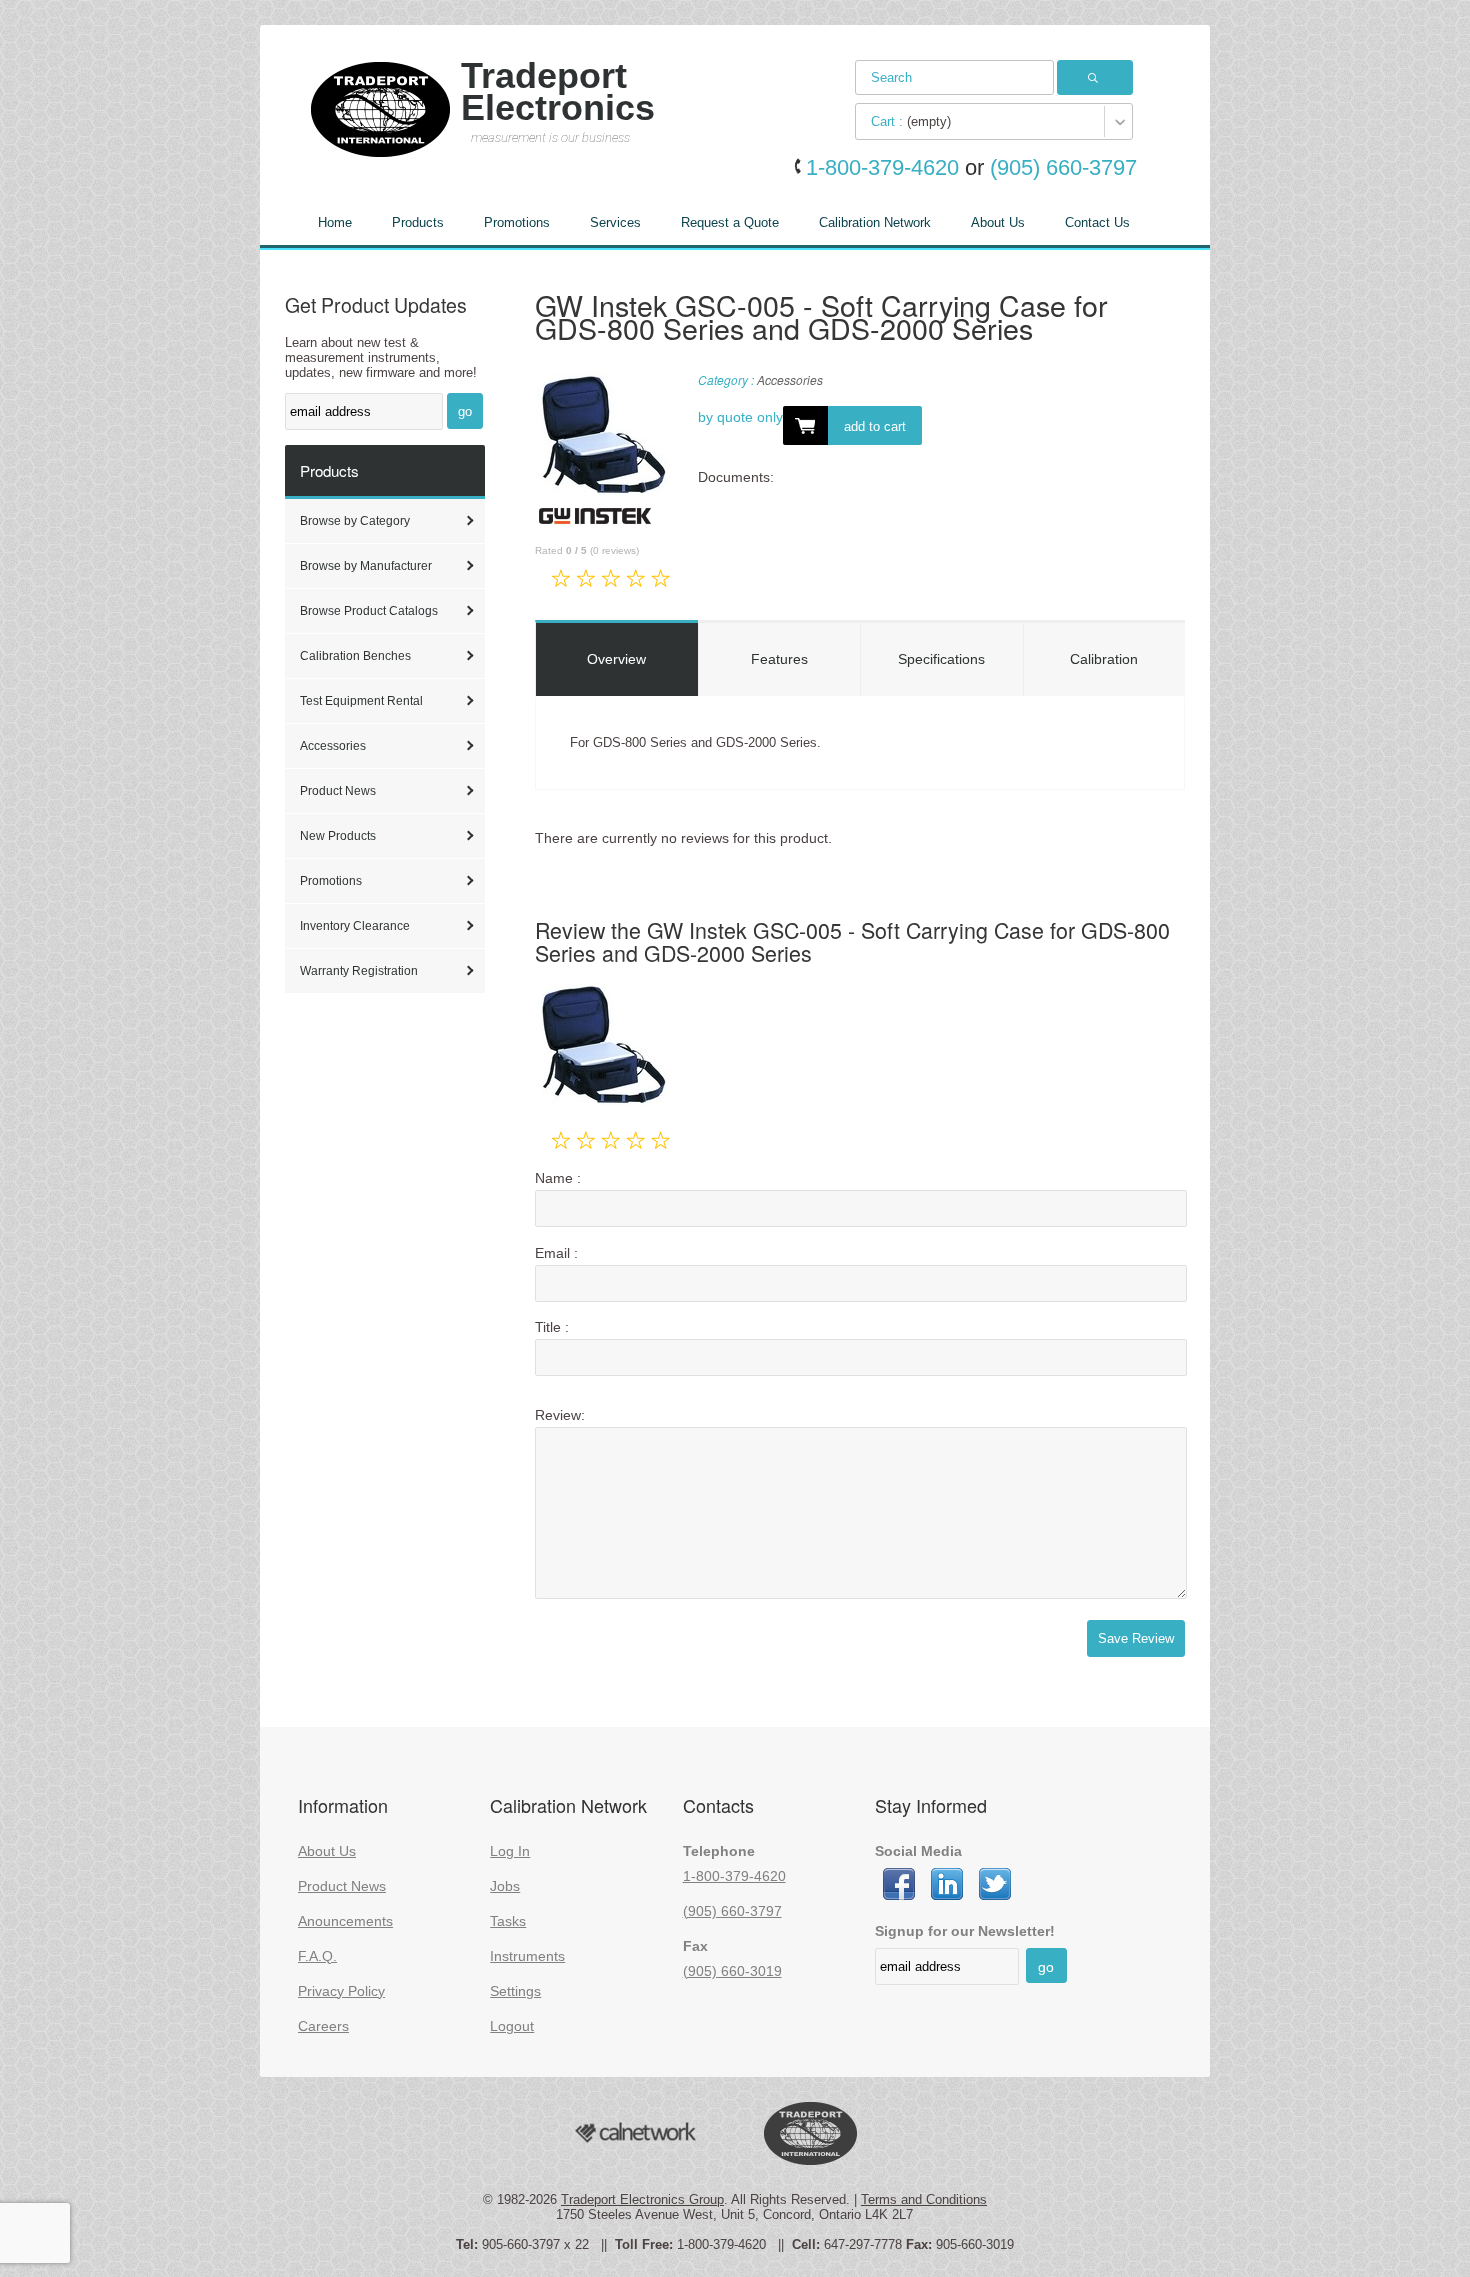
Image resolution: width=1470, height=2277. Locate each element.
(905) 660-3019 (732, 1971)
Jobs (505, 1886)
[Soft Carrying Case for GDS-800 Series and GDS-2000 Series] (602, 438)
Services (615, 222)
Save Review (1136, 1638)
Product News (338, 791)
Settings (515, 1991)
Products (418, 222)
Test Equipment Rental (361, 701)
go (465, 411)
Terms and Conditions (924, 2199)
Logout (512, 2026)
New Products (338, 836)
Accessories (333, 746)
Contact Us (1097, 222)
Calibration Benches (355, 656)
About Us (998, 222)
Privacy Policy (341, 1991)
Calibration (1104, 659)
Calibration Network (875, 222)
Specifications (941, 659)
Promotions (517, 222)
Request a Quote (730, 222)
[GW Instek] (595, 523)
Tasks (508, 1921)
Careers (323, 2026)
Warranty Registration (359, 971)
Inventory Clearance (355, 926)
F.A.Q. (317, 1956)
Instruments (527, 1956)
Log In (510, 1851)
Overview (616, 659)
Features (779, 659)
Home (335, 222)
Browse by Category (355, 521)
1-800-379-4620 (734, 1876)
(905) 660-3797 (732, 1911)
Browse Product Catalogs (369, 611)
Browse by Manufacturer (366, 566)
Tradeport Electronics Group (642, 2199)
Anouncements (345, 1921)
